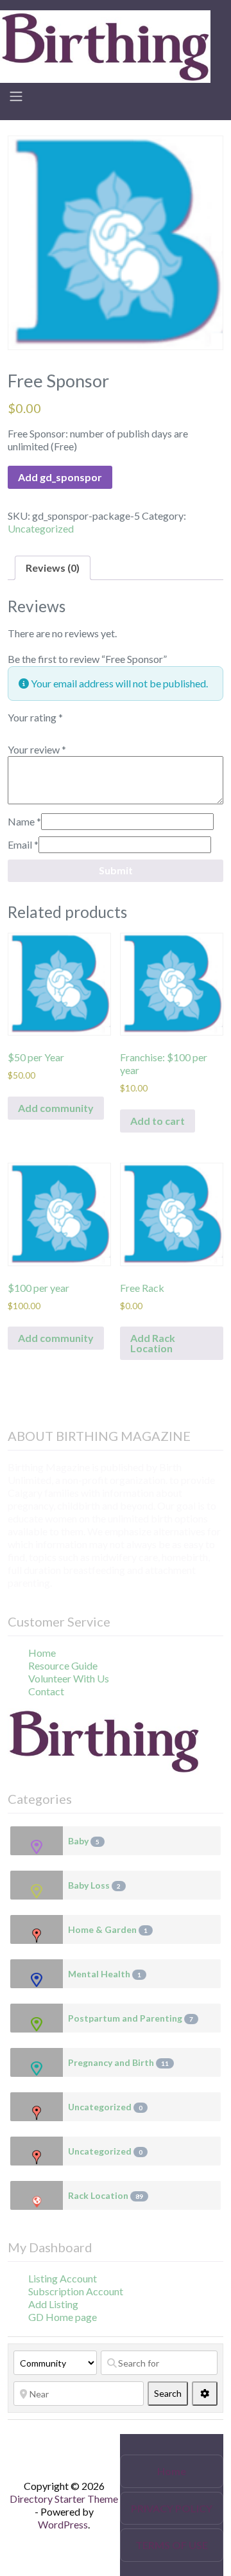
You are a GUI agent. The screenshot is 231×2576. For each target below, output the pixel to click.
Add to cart (158, 1121)
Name (24, 821)
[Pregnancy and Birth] (37, 2062)
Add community (56, 1108)
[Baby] (37, 1841)
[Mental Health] (37, 1974)
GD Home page (63, 2317)
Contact (46, 1691)
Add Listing (53, 2304)
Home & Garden (108, 1929)
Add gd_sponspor (60, 477)
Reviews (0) (53, 568)
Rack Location (106, 2195)
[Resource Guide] (105, 45)
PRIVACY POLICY (172, 2508)
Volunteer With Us (69, 1678)
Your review (37, 749)
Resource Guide (63, 1665)
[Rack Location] (37, 2195)
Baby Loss (94, 1885)
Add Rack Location (153, 1343)
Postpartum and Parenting (131, 2018)
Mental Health (105, 1974)
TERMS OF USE (172, 2545)
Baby (84, 1841)
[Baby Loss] (37, 1885)
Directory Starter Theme (64, 2499)
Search (171, 2393)
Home (42, 1653)
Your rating (35, 717)
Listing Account (63, 2278)
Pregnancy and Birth (118, 2062)
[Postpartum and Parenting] (37, 2018)
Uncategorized (41, 528)
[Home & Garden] (37, 1929)
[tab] (53, 568)
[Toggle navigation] (16, 96)
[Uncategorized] (37, 2107)
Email (23, 844)
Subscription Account (76, 2291)
